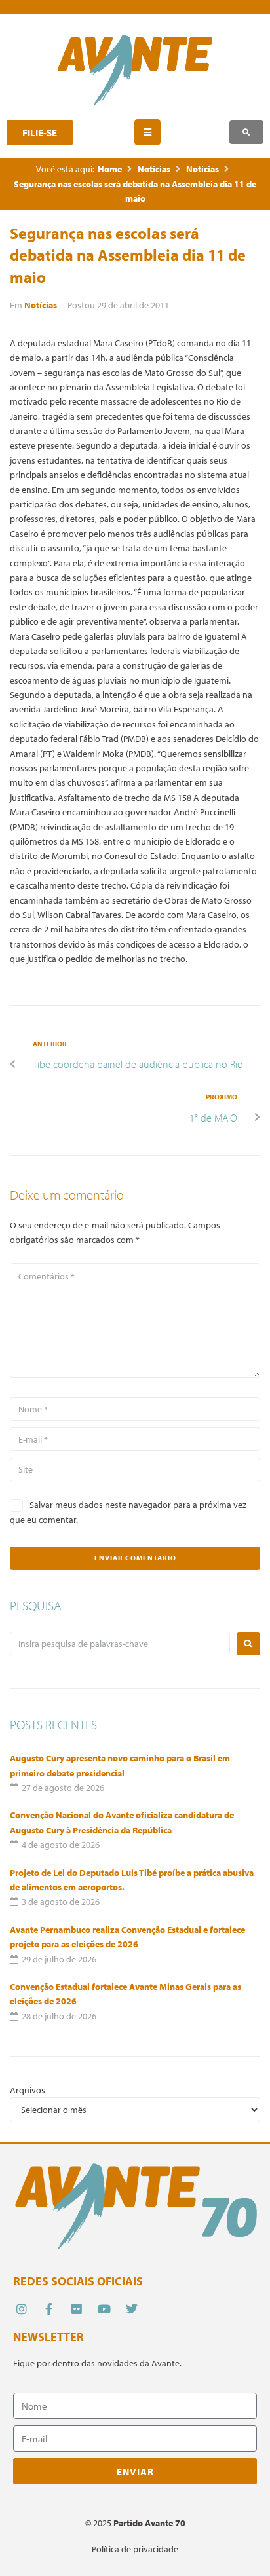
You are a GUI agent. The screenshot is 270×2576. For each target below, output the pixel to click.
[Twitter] (132, 2309)
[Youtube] (105, 2309)
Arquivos (28, 2090)
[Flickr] (76, 2309)
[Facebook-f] (49, 2309)
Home (110, 169)
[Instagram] (21, 2309)
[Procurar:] (120, 1644)
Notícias (154, 169)
